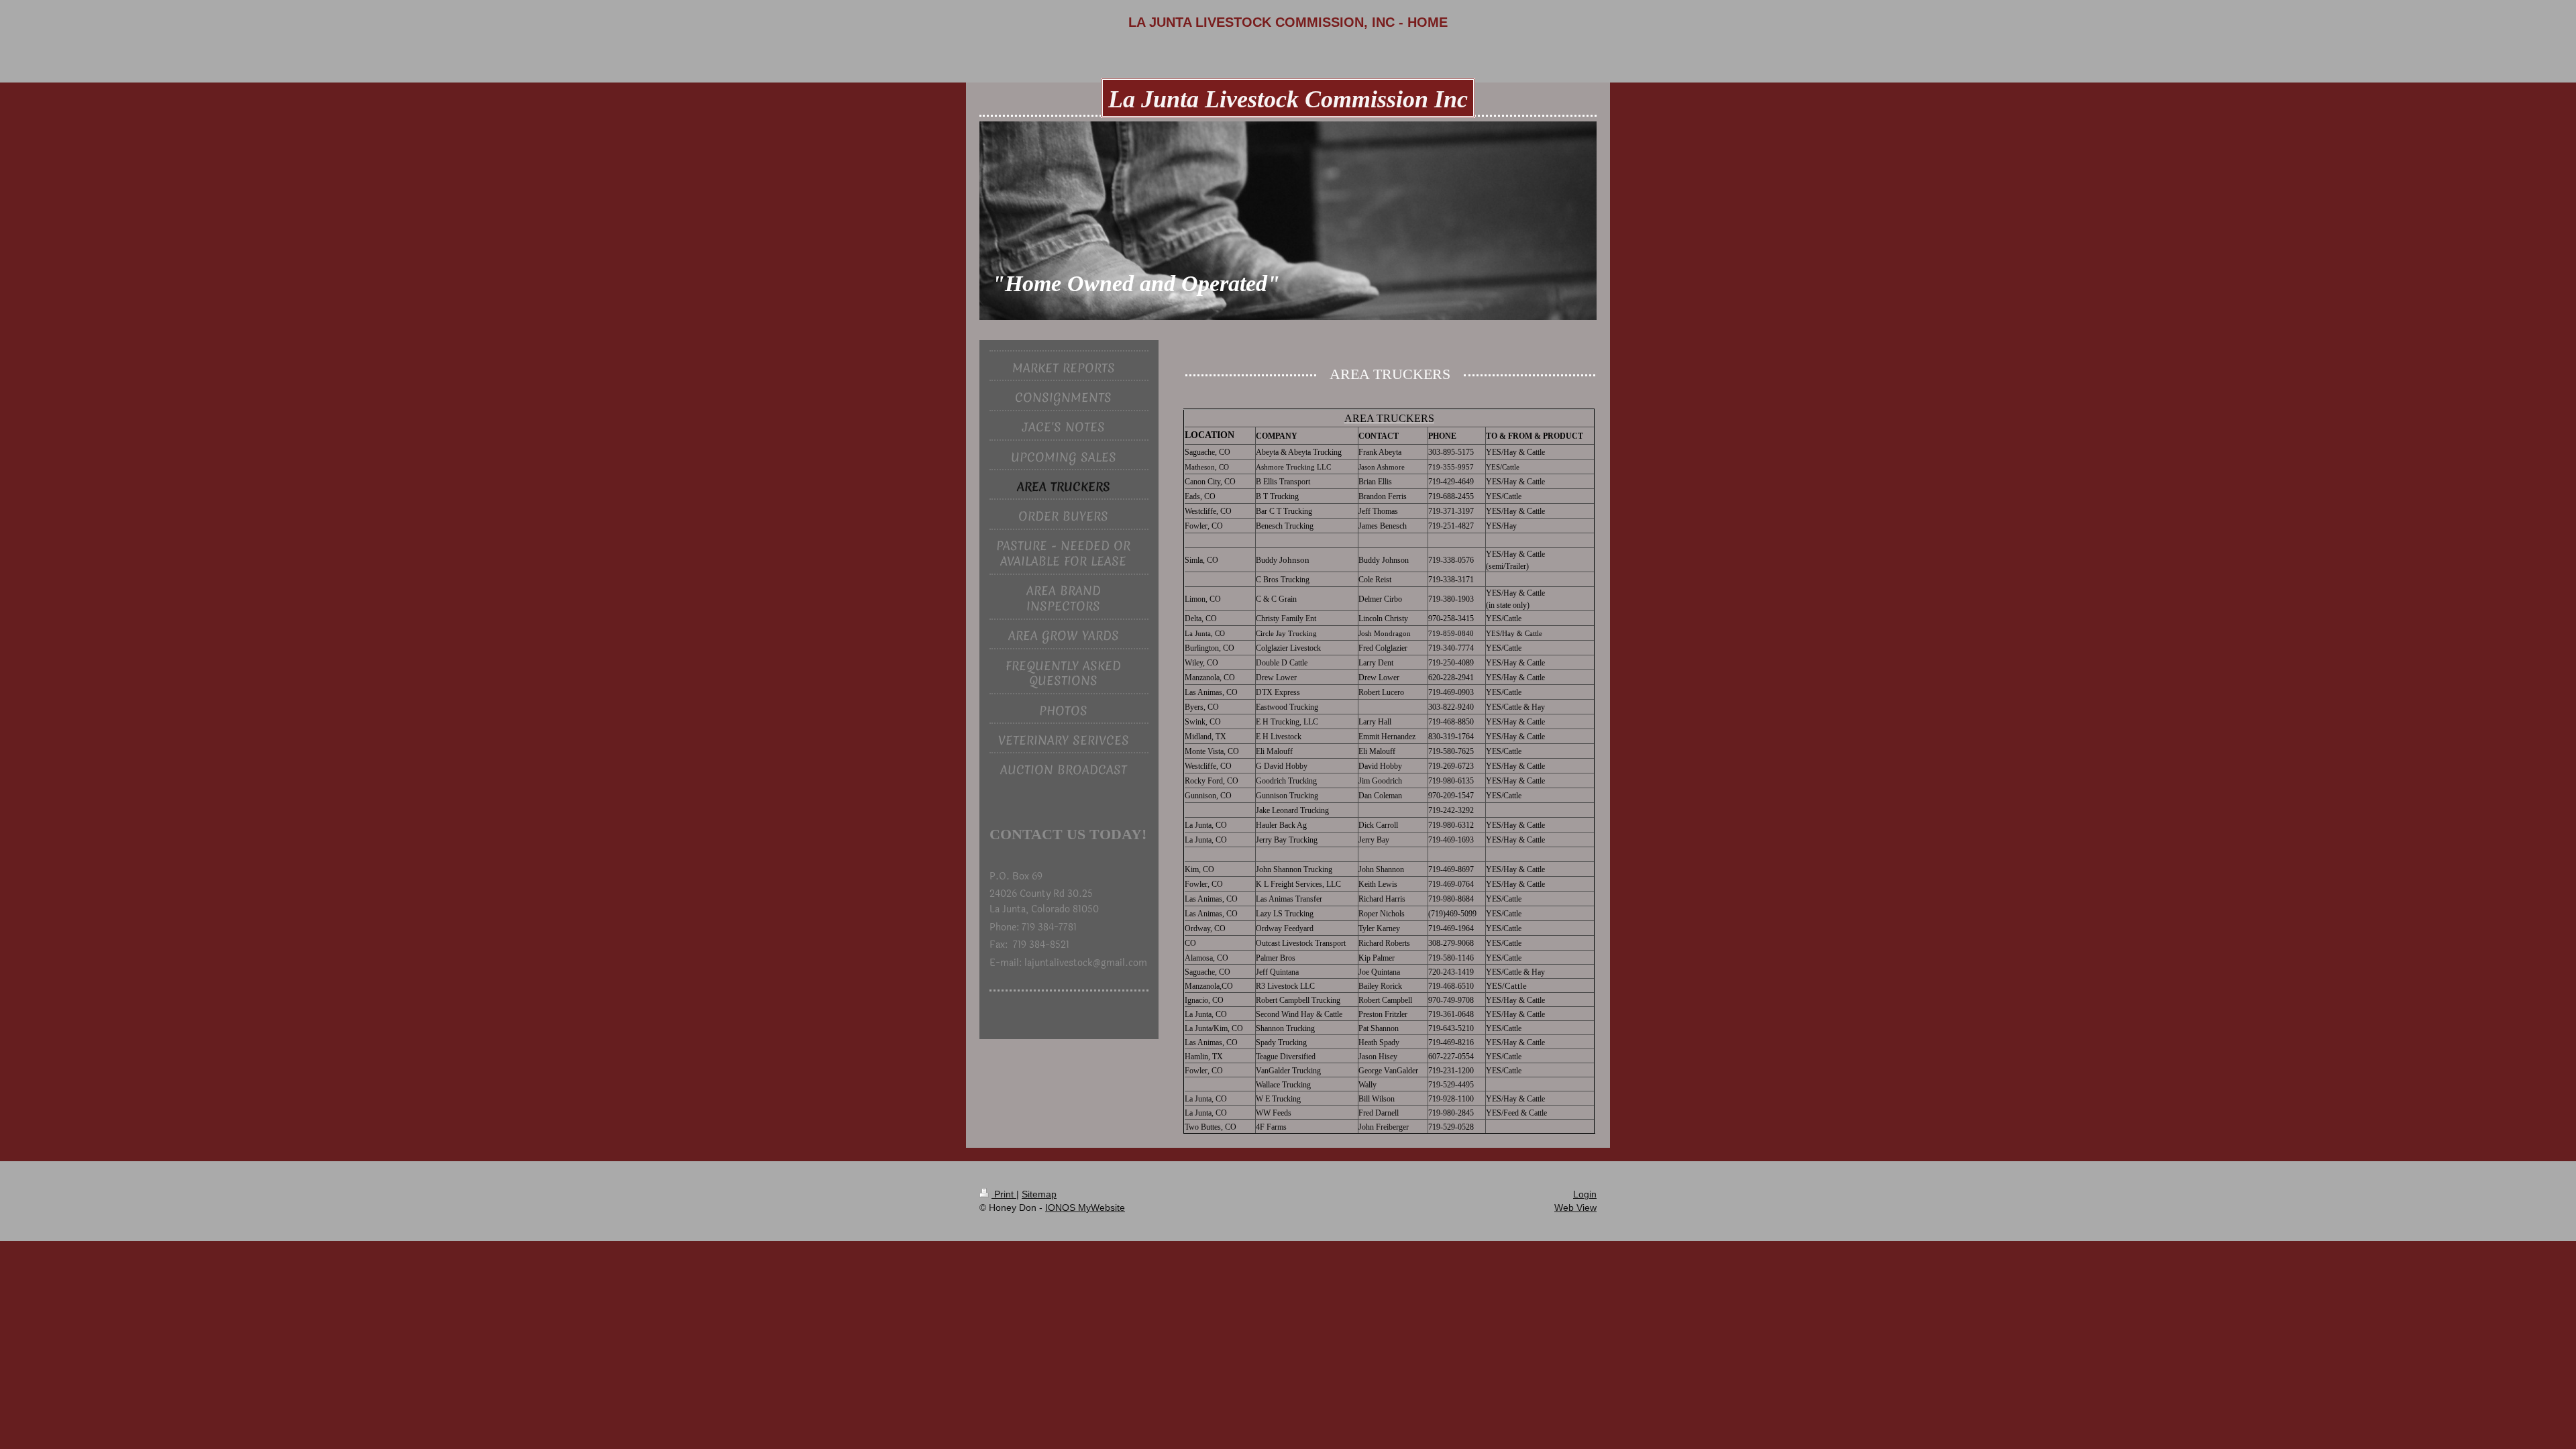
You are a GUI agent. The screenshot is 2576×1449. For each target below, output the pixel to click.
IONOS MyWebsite (1085, 1207)
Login (1585, 1194)
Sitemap (1039, 1194)
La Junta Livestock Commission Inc (1288, 99)
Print (1004, 1194)
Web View (1575, 1207)
